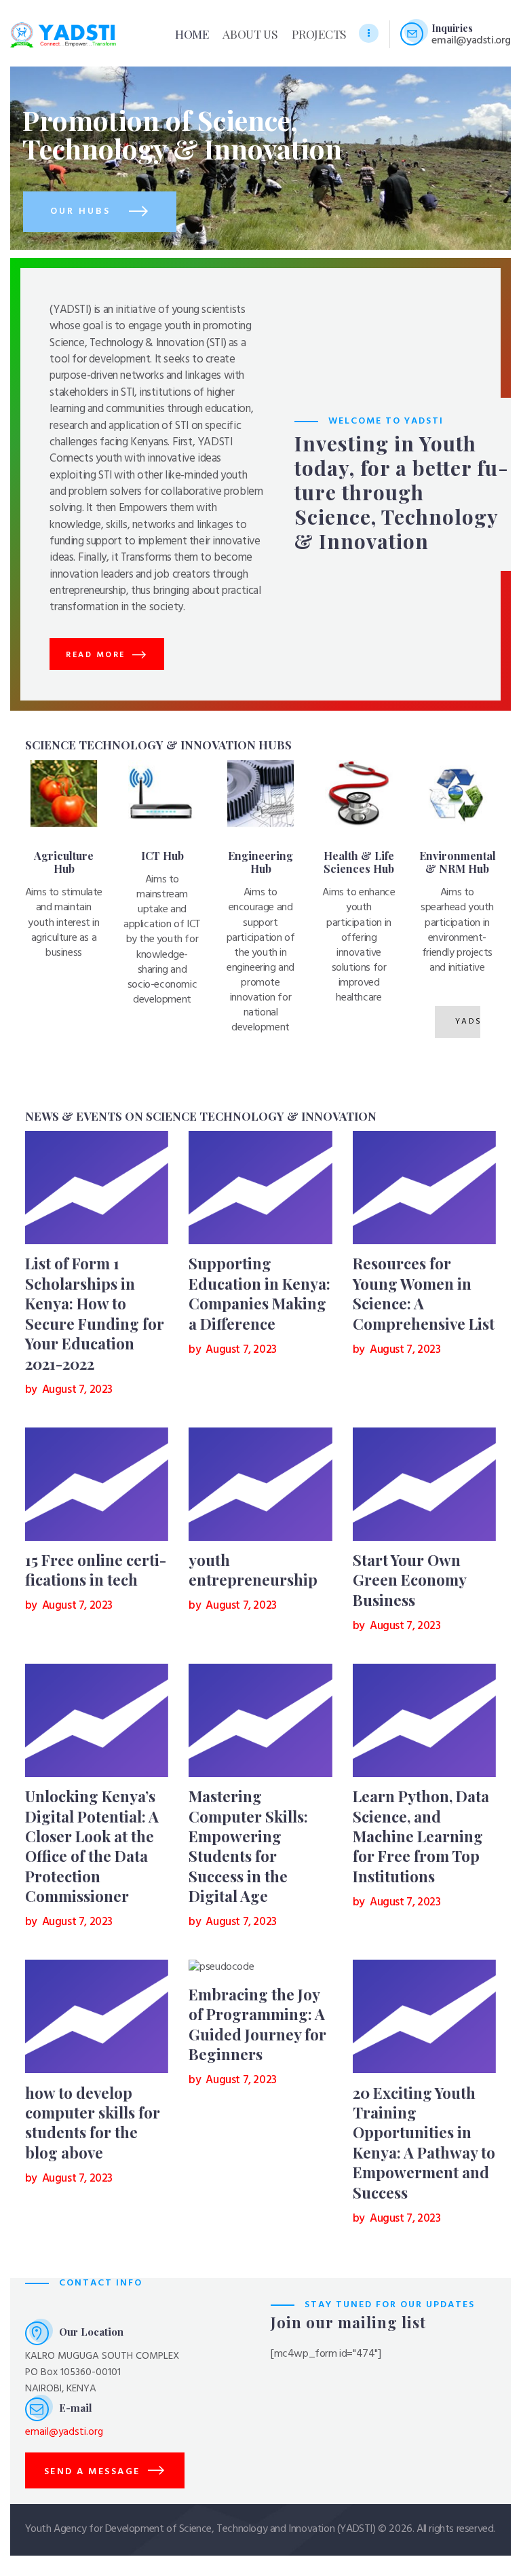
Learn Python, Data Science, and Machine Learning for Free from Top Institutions (421, 1836)
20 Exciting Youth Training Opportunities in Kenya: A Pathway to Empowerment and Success (424, 2143)
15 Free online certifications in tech (96, 1570)
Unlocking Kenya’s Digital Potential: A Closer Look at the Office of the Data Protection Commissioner (92, 1846)
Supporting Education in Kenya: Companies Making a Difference (259, 1293)
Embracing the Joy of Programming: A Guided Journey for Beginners (257, 2024)
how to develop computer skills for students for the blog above (93, 2123)
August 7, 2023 (77, 1390)
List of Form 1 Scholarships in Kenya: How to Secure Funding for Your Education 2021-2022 (95, 1313)
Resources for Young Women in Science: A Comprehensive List (424, 1293)
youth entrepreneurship (253, 1570)
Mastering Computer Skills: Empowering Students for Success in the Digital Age (248, 1846)
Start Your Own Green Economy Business (409, 1580)
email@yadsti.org (64, 2432)
